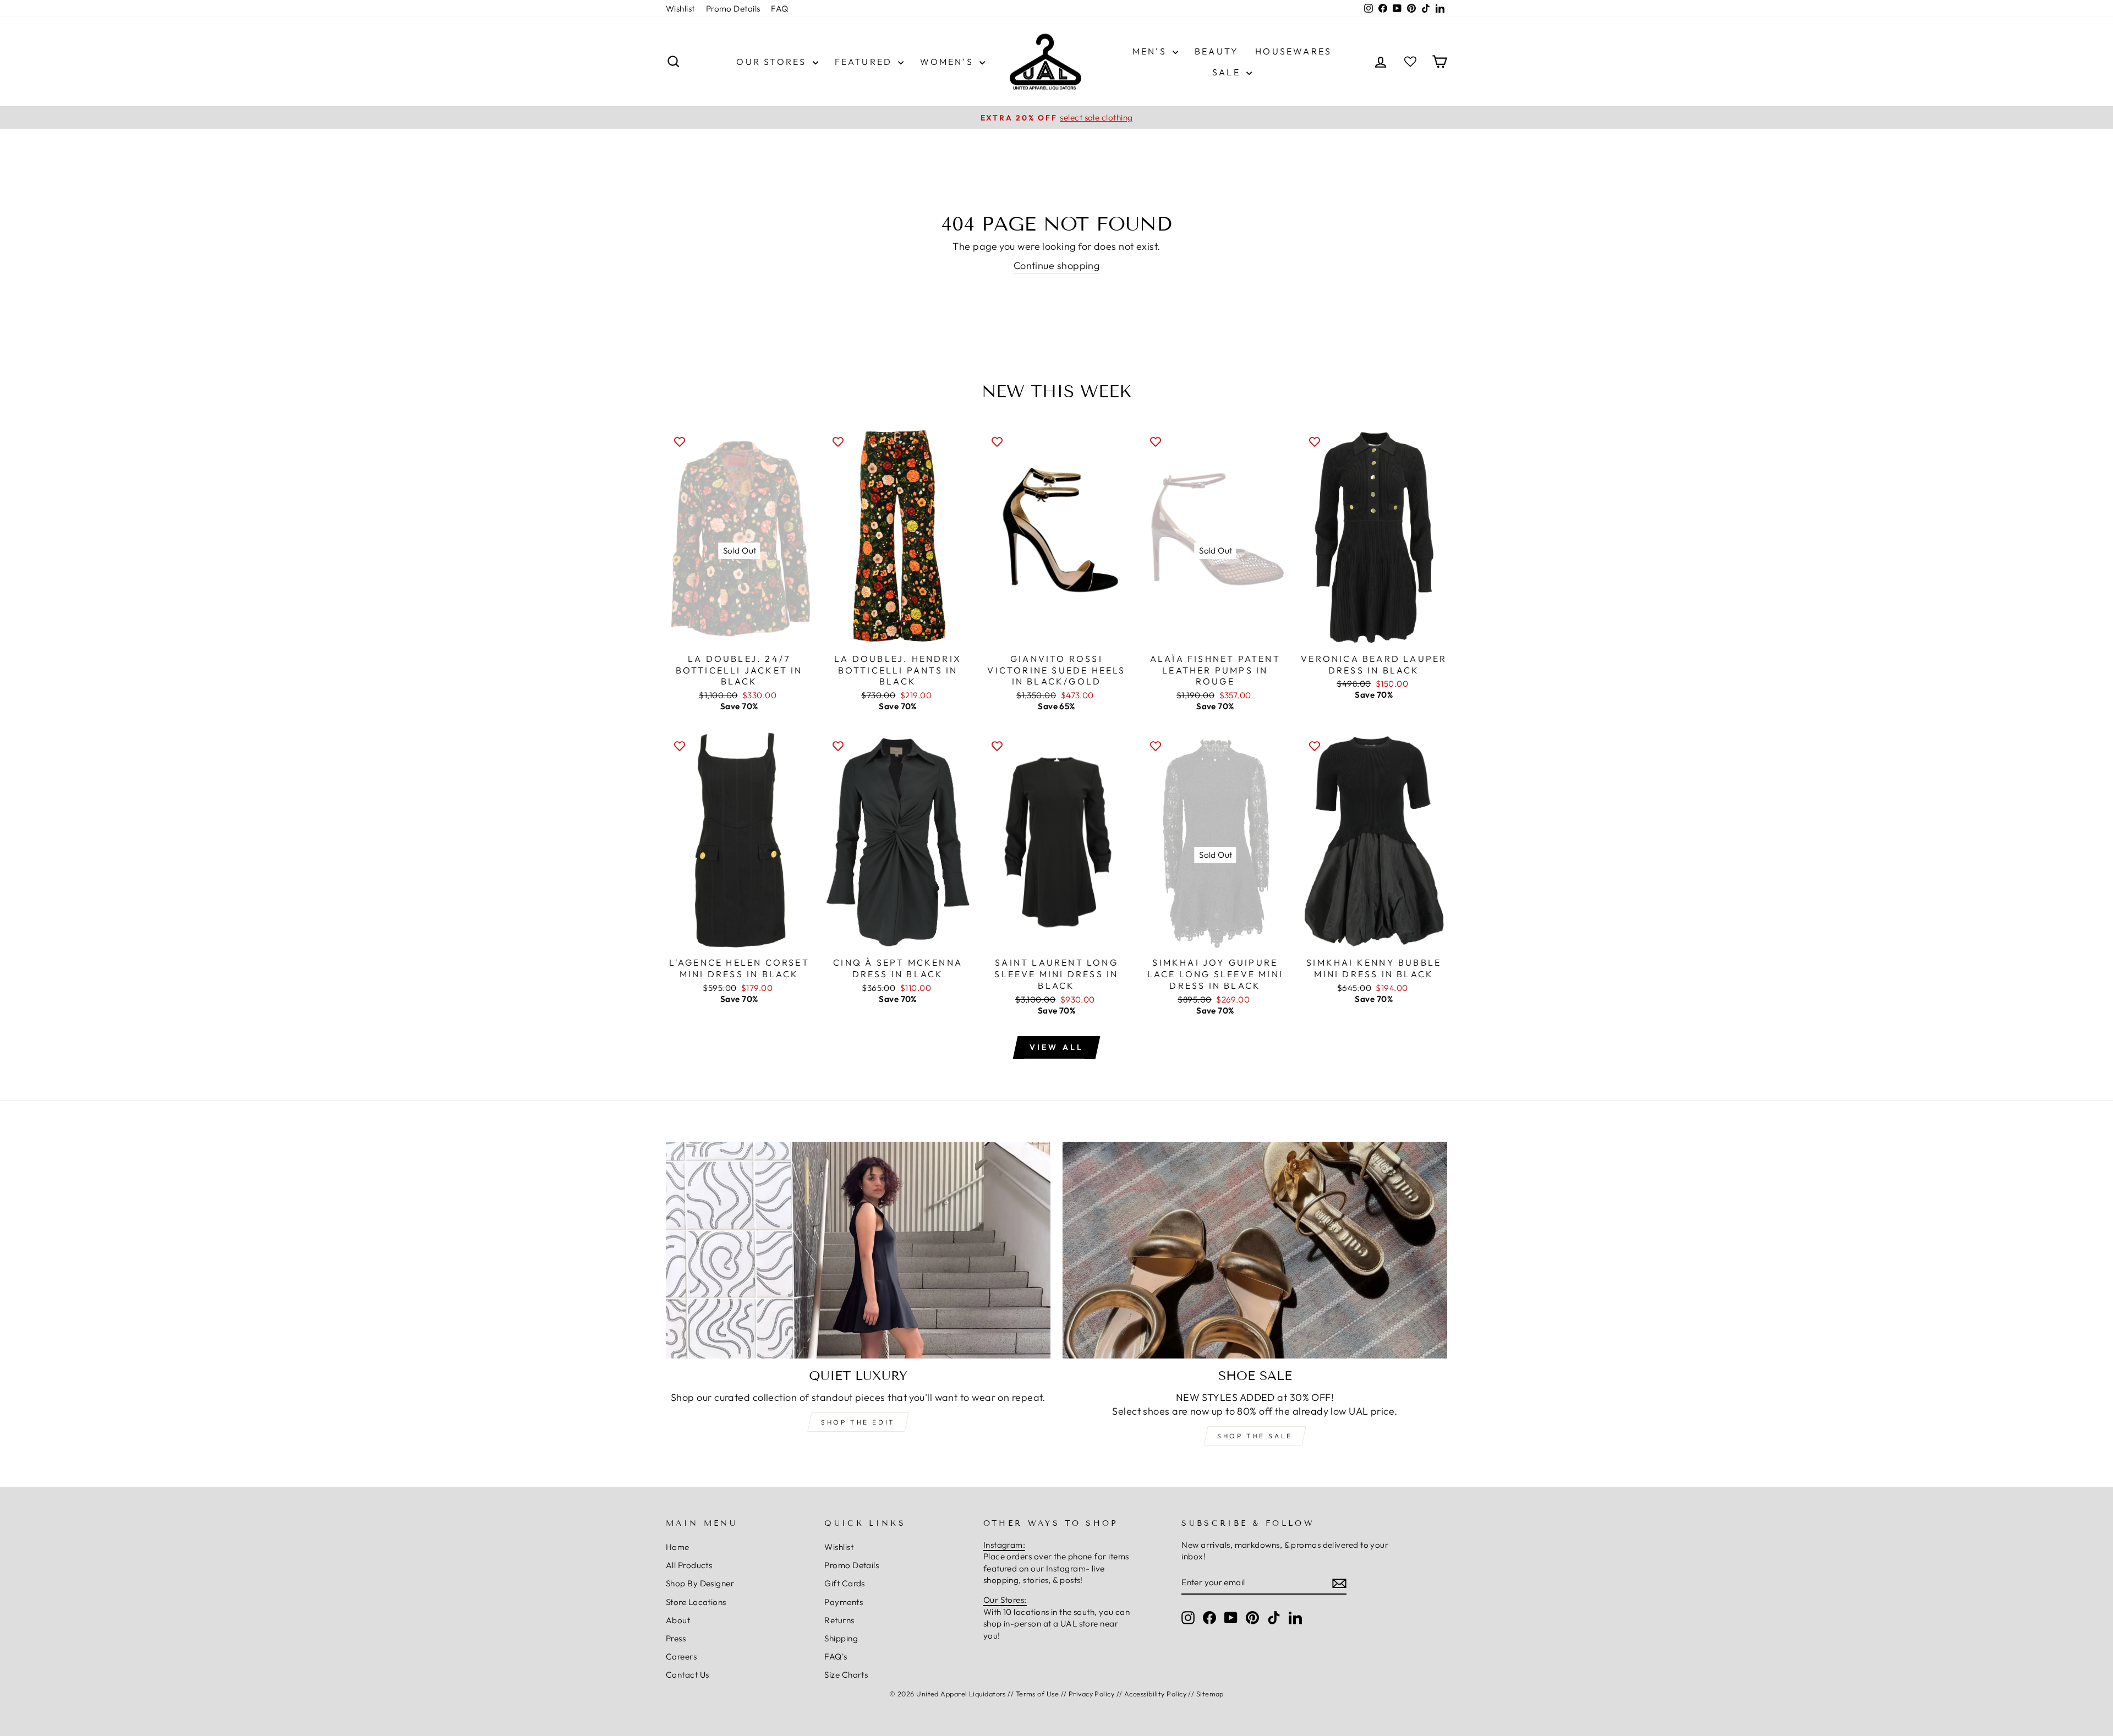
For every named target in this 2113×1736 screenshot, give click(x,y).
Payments (844, 1602)
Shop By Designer (700, 1583)
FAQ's (836, 1656)
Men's (1151, 51)
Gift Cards (845, 1583)
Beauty (1217, 51)
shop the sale (1255, 1436)
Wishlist (680, 9)
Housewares (1293, 51)
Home (678, 1547)
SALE (1228, 72)
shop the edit (858, 1422)
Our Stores (773, 62)
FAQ (779, 9)
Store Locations (696, 1602)
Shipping (841, 1638)
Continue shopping (1057, 265)
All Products (689, 1565)
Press (676, 1638)
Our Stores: (1005, 1600)
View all (1057, 1047)
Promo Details (733, 9)
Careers (681, 1656)
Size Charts (846, 1675)
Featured (865, 62)
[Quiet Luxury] (858, 1250)
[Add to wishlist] (680, 441)
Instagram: (1005, 1545)
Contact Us (688, 1675)
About (678, 1620)
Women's (948, 62)
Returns (839, 1620)
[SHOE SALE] (1255, 1250)
